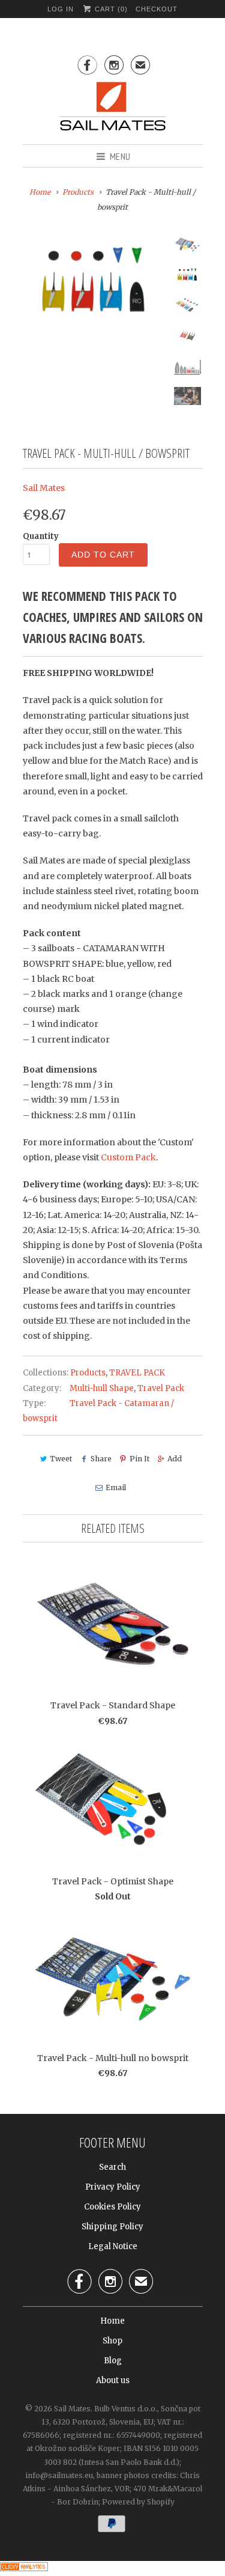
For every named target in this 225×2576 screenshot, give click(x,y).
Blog (113, 2361)
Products (78, 192)
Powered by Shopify (138, 2502)
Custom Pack (128, 1157)
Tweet (61, 1459)
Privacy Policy (113, 2187)
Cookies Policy (112, 2207)
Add (175, 1459)
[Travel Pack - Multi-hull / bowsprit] (95, 284)
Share (101, 1459)
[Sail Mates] (113, 108)
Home (112, 2321)
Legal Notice (113, 2246)
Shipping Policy (112, 2227)
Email (116, 1487)
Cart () (110, 9)
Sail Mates (44, 488)
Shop (112, 2341)
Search (112, 2167)
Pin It (139, 1459)
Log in (61, 9)
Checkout (157, 9)
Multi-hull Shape (102, 1388)
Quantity (41, 536)
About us (113, 2380)
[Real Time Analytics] (24, 2568)
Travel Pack (161, 1388)
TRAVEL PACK (137, 1373)
